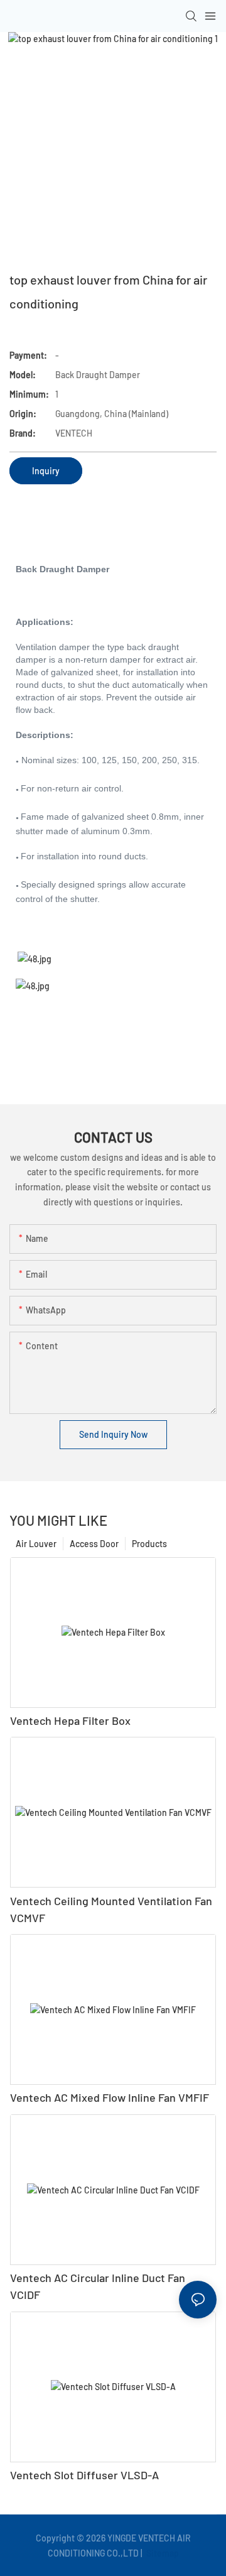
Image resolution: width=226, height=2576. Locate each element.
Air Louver (36, 1544)
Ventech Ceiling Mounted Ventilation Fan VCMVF (111, 1909)
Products (149, 1544)
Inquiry (46, 471)
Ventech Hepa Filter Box (70, 1720)
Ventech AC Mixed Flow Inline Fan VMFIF (110, 2097)
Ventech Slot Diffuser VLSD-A (84, 2475)
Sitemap (162, 2553)
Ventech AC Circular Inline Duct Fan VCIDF (98, 2286)
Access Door (94, 1544)
